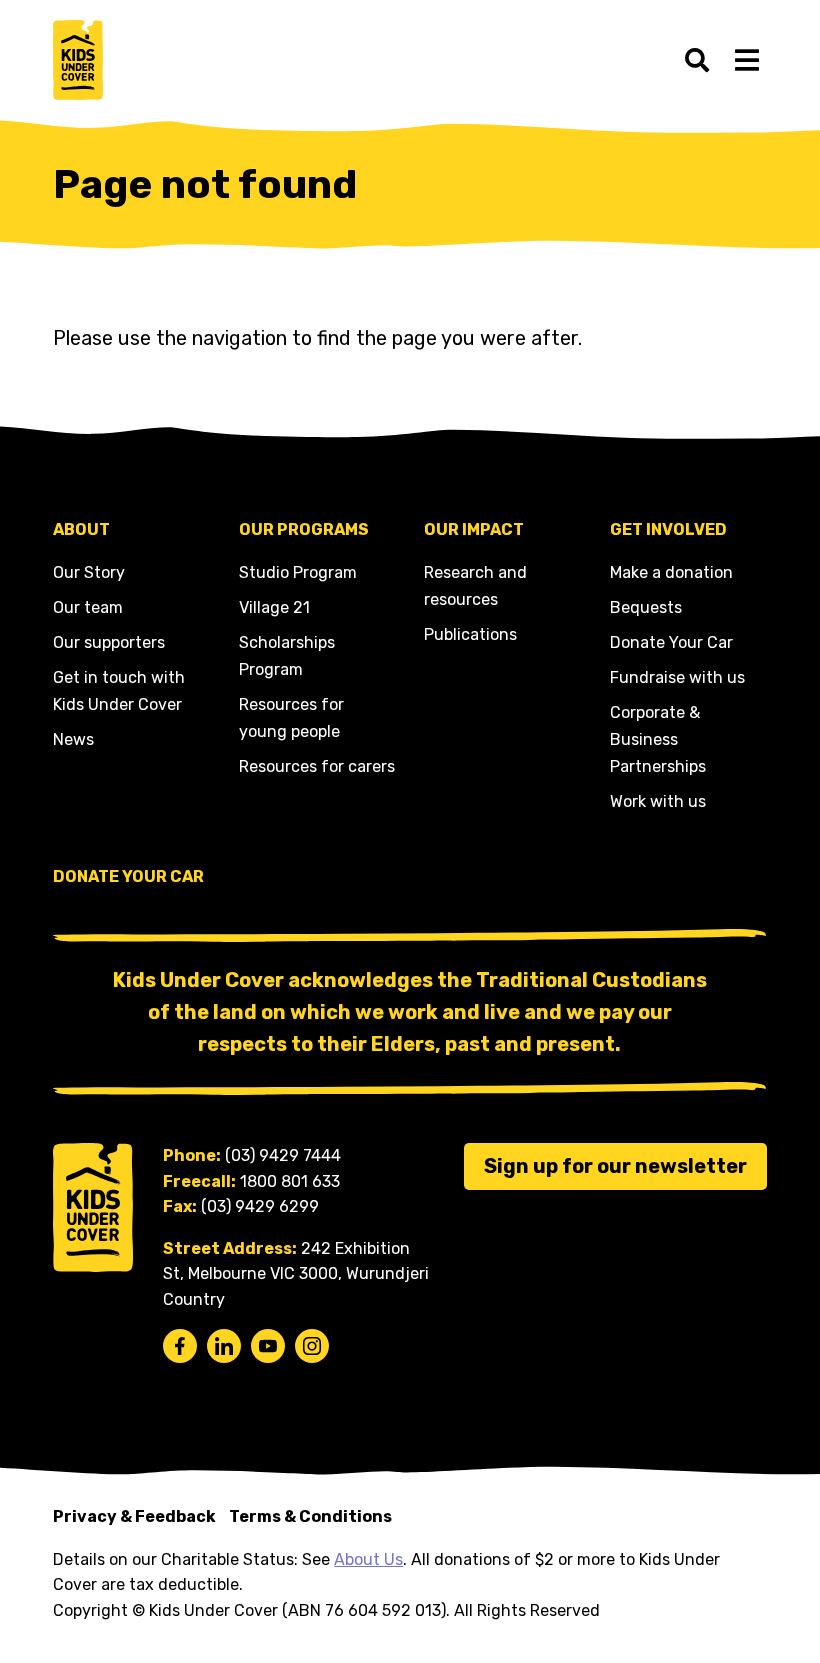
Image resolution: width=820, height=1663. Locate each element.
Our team (88, 607)
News (73, 739)
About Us (368, 1559)
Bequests (646, 607)
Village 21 (274, 607)
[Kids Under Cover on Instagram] (312, 1346)
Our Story (89, 572)
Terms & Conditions (310, 1516)
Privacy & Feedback (134, 1516)
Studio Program (298, 572)
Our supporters (109, 642)
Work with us (658, 801)
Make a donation (671, 572)
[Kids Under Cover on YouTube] (268, 1346)
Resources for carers (317, 766)
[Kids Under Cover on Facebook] (180, 1346)
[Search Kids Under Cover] (697, 60)
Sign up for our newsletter (615, 1166)
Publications (470, 634)
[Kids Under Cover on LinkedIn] (224, 1346)
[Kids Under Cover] (78, 60)
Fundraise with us (677, 677)
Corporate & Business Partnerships (658, 739)
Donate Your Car (671, 642)
